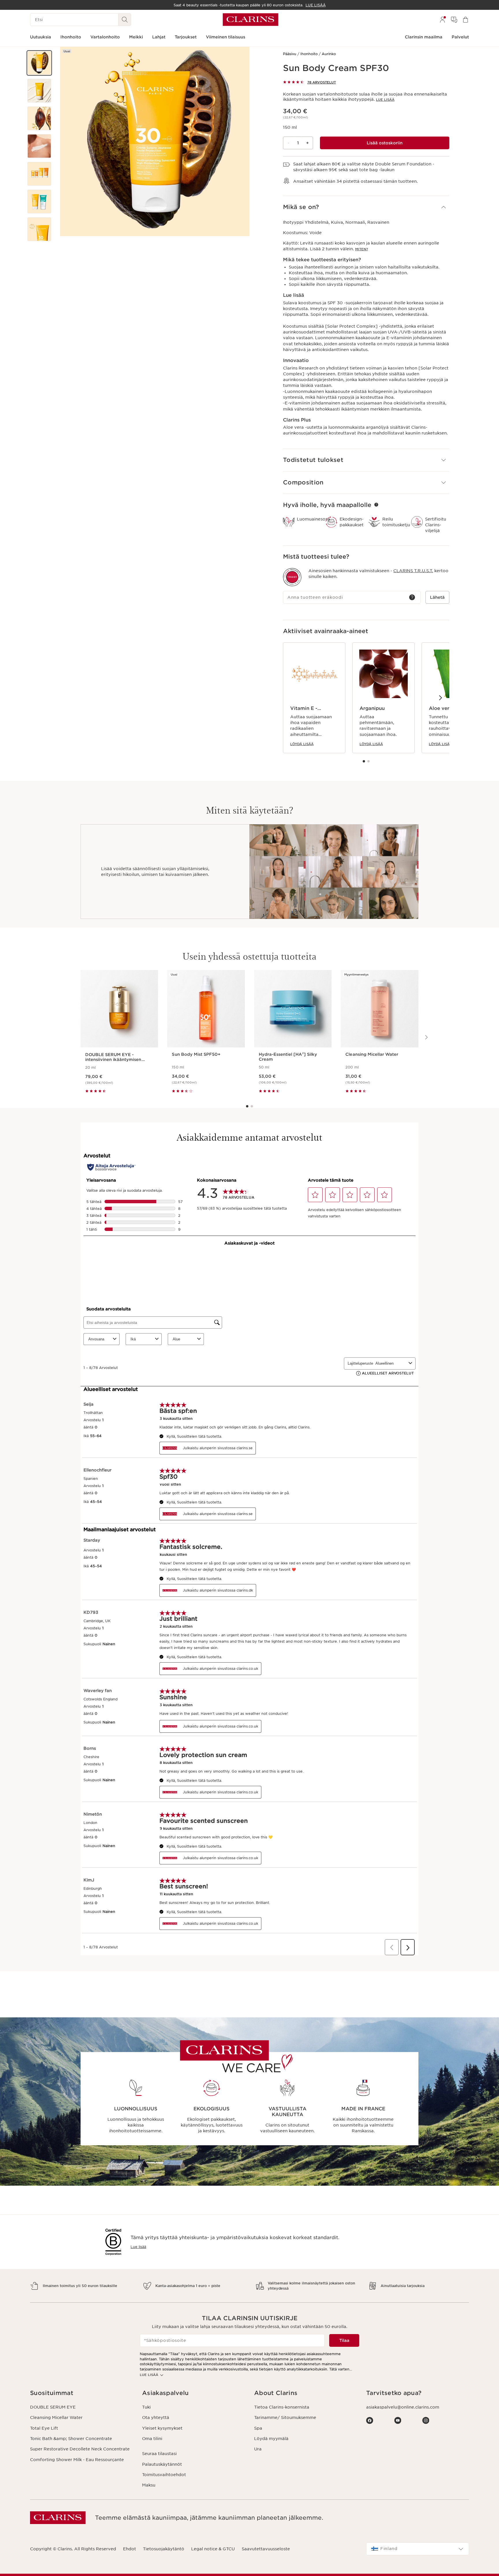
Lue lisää (385, 100)
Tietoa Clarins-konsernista (282, 2407)
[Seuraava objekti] (440, 697)
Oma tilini (152, 2439)
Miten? (362, 249)
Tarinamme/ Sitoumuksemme (285, 2418)
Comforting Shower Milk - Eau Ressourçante (77, 2460)
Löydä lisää (302, 744)
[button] (39, 63)
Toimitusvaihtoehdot (164, 2475)
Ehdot (130, 2549)
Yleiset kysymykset (162, 2428)
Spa (258, 2428)
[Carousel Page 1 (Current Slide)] (364, 761)
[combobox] (418, 2549)
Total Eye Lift (44, 2428)
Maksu (149, 2485)
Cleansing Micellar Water (56, 2418)
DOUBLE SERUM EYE (53, 2407)
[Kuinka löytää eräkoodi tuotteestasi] (412, 597)
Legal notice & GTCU (213, 2549)
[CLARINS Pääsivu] (251, 20)
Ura (258, 2449)
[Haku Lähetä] (125, 20)
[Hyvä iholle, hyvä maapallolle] (376, 505)
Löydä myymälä (271, 2439)
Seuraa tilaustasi (159, 2454)
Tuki (146, 2407)
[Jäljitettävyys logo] (292, 577)
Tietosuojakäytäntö (164, 2549)
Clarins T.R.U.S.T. (413, 571)
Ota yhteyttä (156, 2418)
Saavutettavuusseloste (266, 2549)
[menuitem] (442, 20)
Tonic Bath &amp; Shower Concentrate (71, 2439)
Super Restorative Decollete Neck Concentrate (80, 2449)
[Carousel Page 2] (368, 761)
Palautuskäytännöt (162, 2464)
